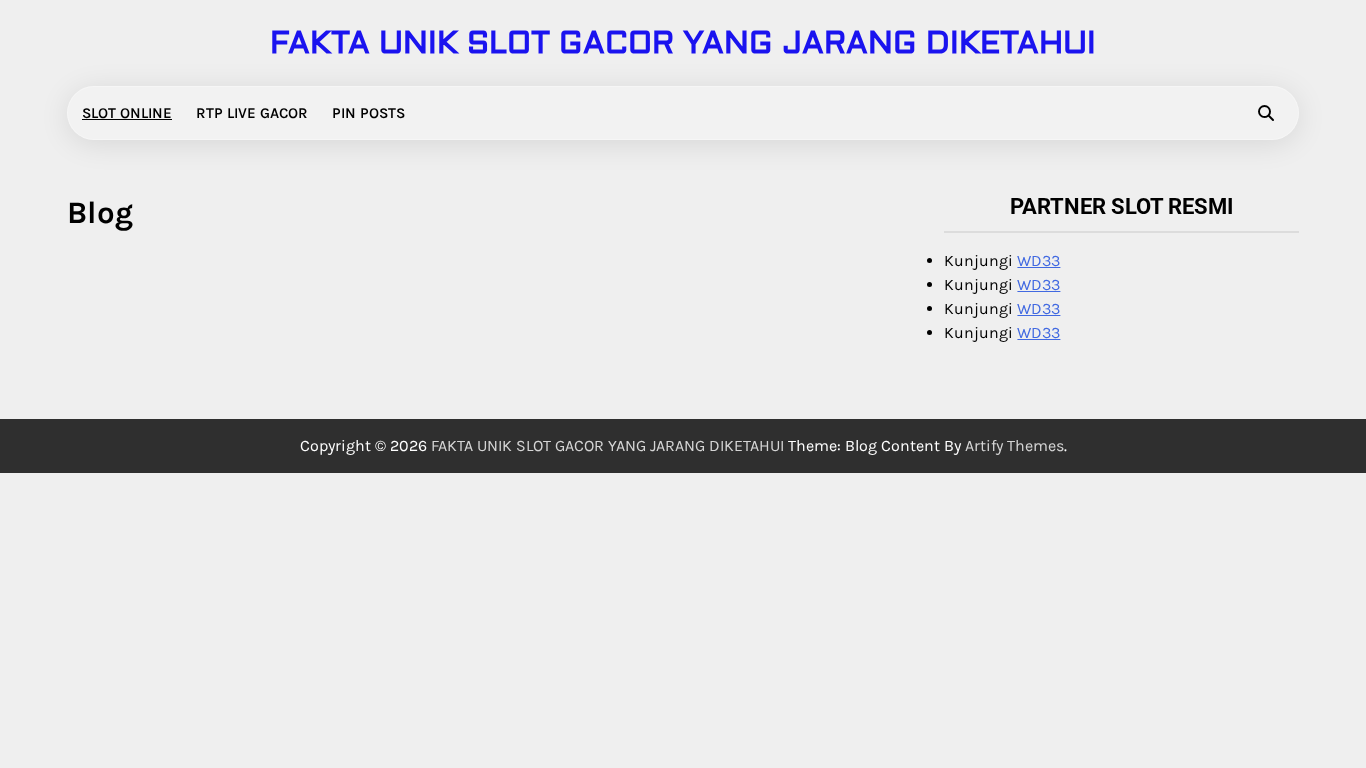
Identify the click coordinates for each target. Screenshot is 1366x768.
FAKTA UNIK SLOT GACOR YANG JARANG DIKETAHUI (683, 43)
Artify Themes (1014, 445)
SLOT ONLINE (127, 113)
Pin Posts (368, 113)
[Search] (1266, 113)
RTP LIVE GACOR (252, 113)
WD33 (1038, 260)
